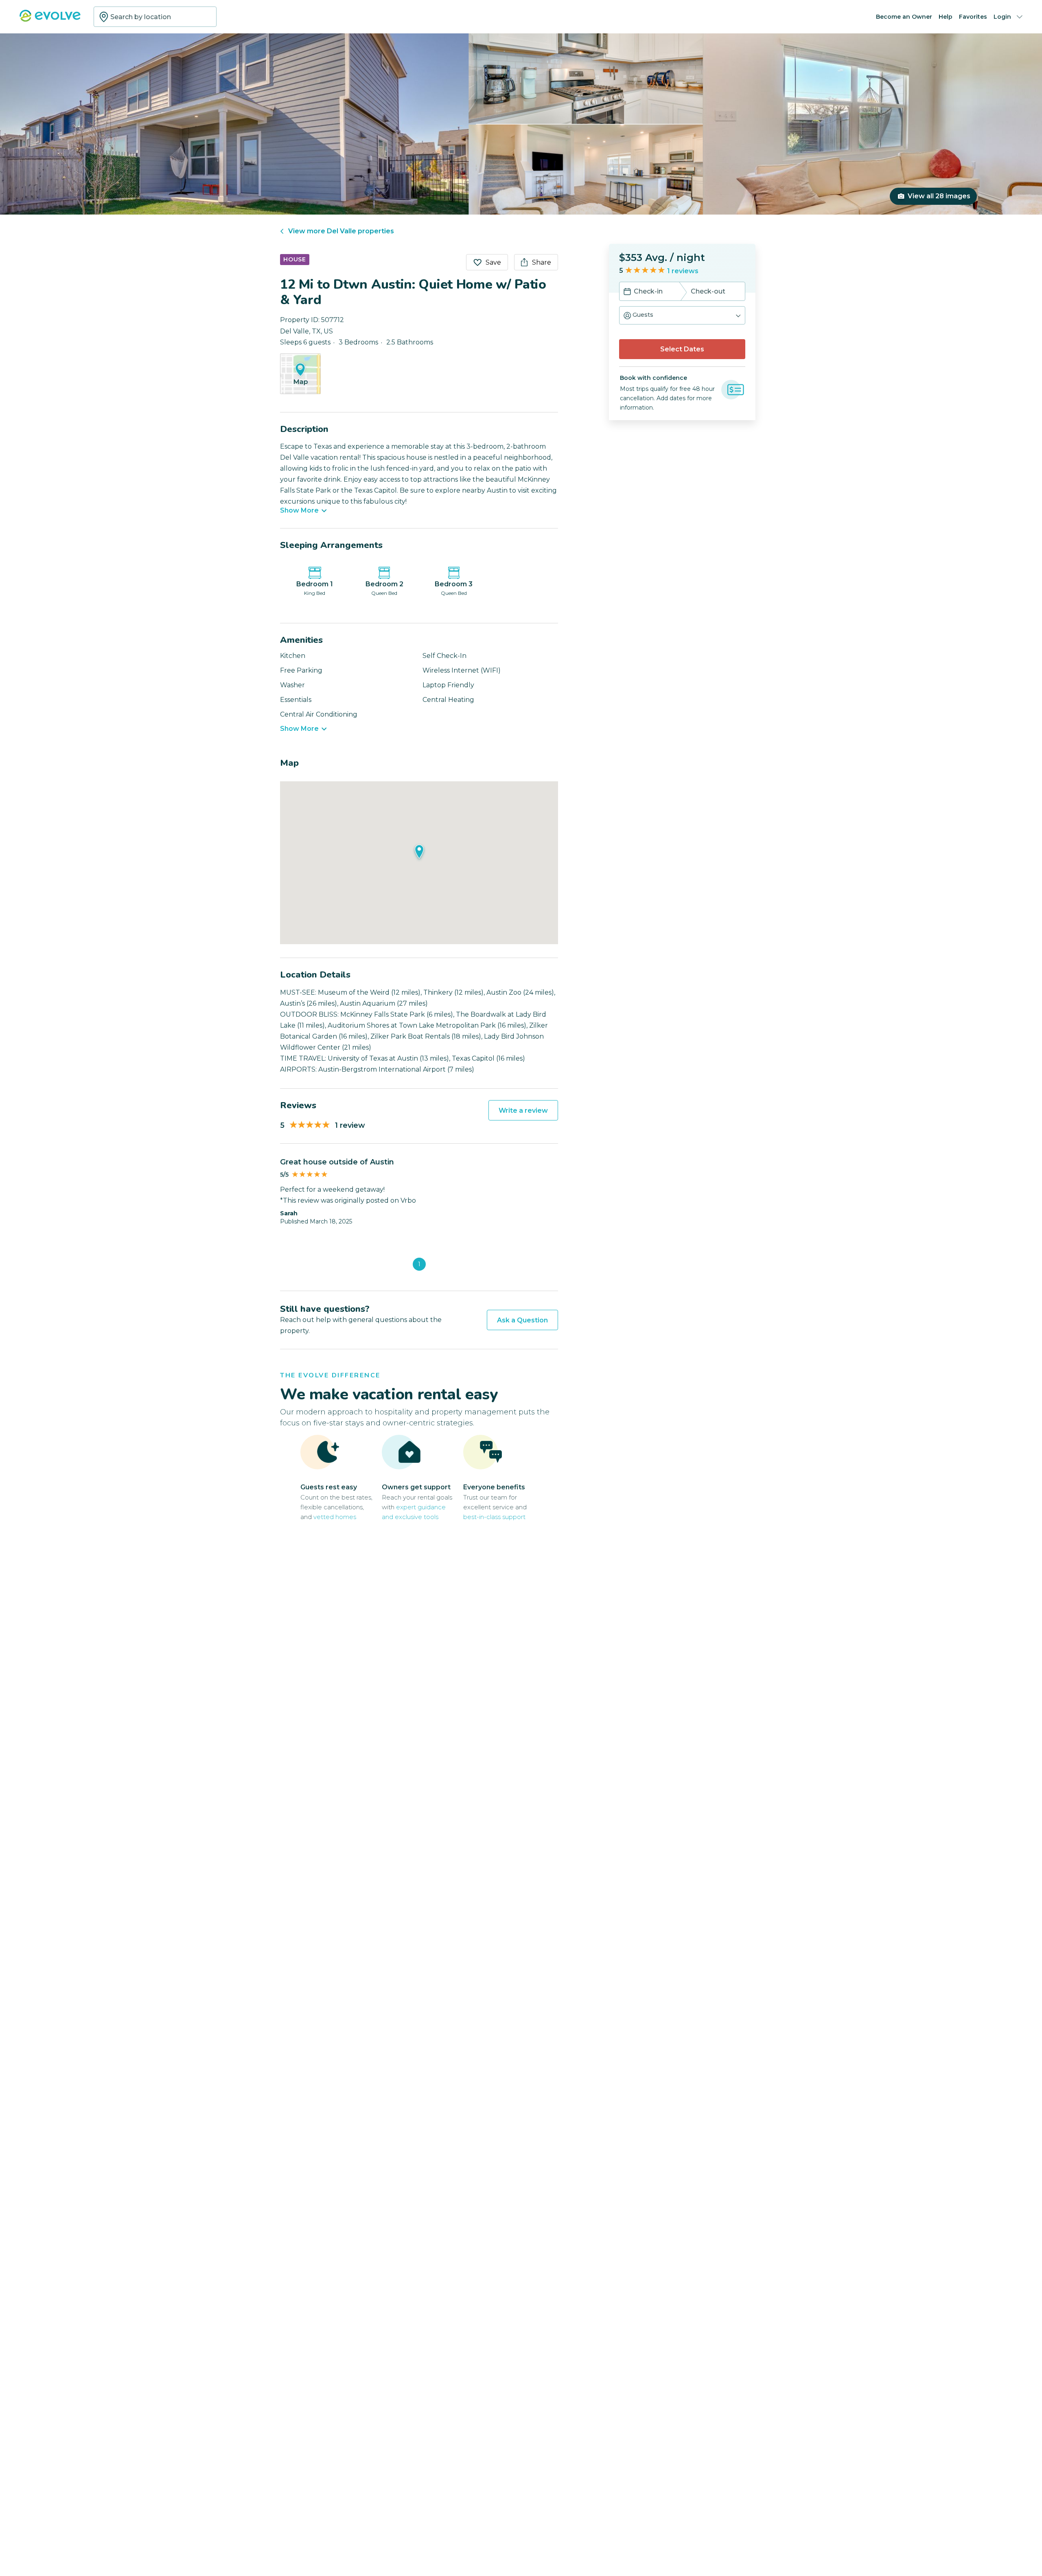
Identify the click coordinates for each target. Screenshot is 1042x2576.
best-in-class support (494, 1517)
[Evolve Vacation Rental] (50, 20)
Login (1002, 17)
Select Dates (682, 349)
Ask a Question (522, 1320)
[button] (682, 315)
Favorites (973, 17)
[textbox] (155, 17)
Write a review (523, 1110)
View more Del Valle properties (341, 231)
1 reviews (683, 271)
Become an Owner (904, 17)
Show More (299, 511)
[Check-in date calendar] (627, 292)
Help (946, 17)
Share (542, 262)
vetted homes (335, 1517)
